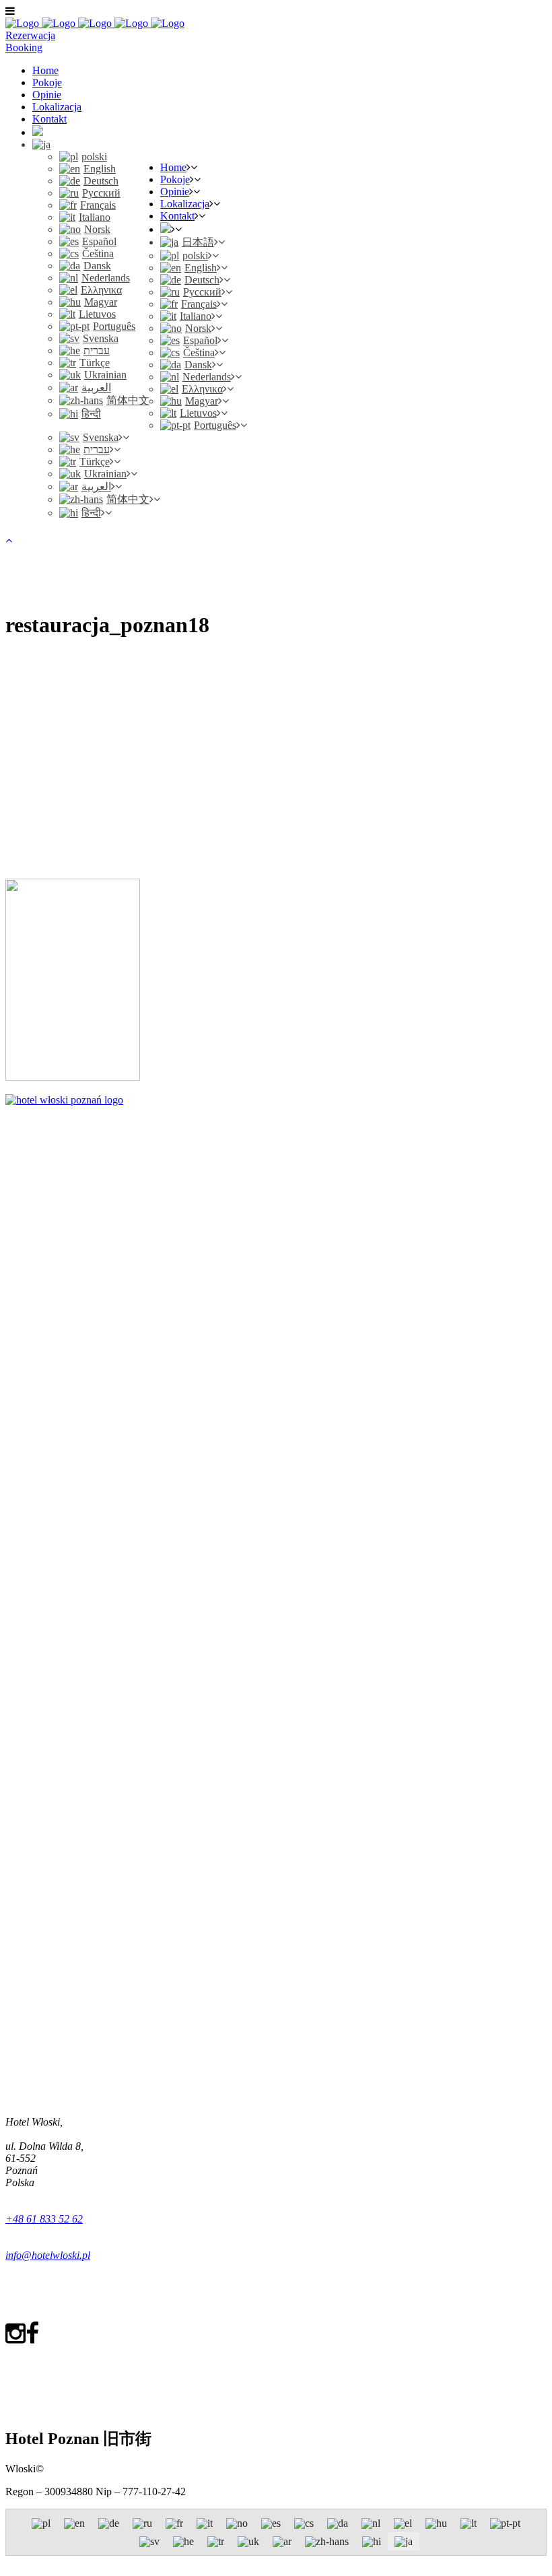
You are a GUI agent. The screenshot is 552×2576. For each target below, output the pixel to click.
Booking (24, 47)
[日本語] (41, 144)
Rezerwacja (30, 35)
